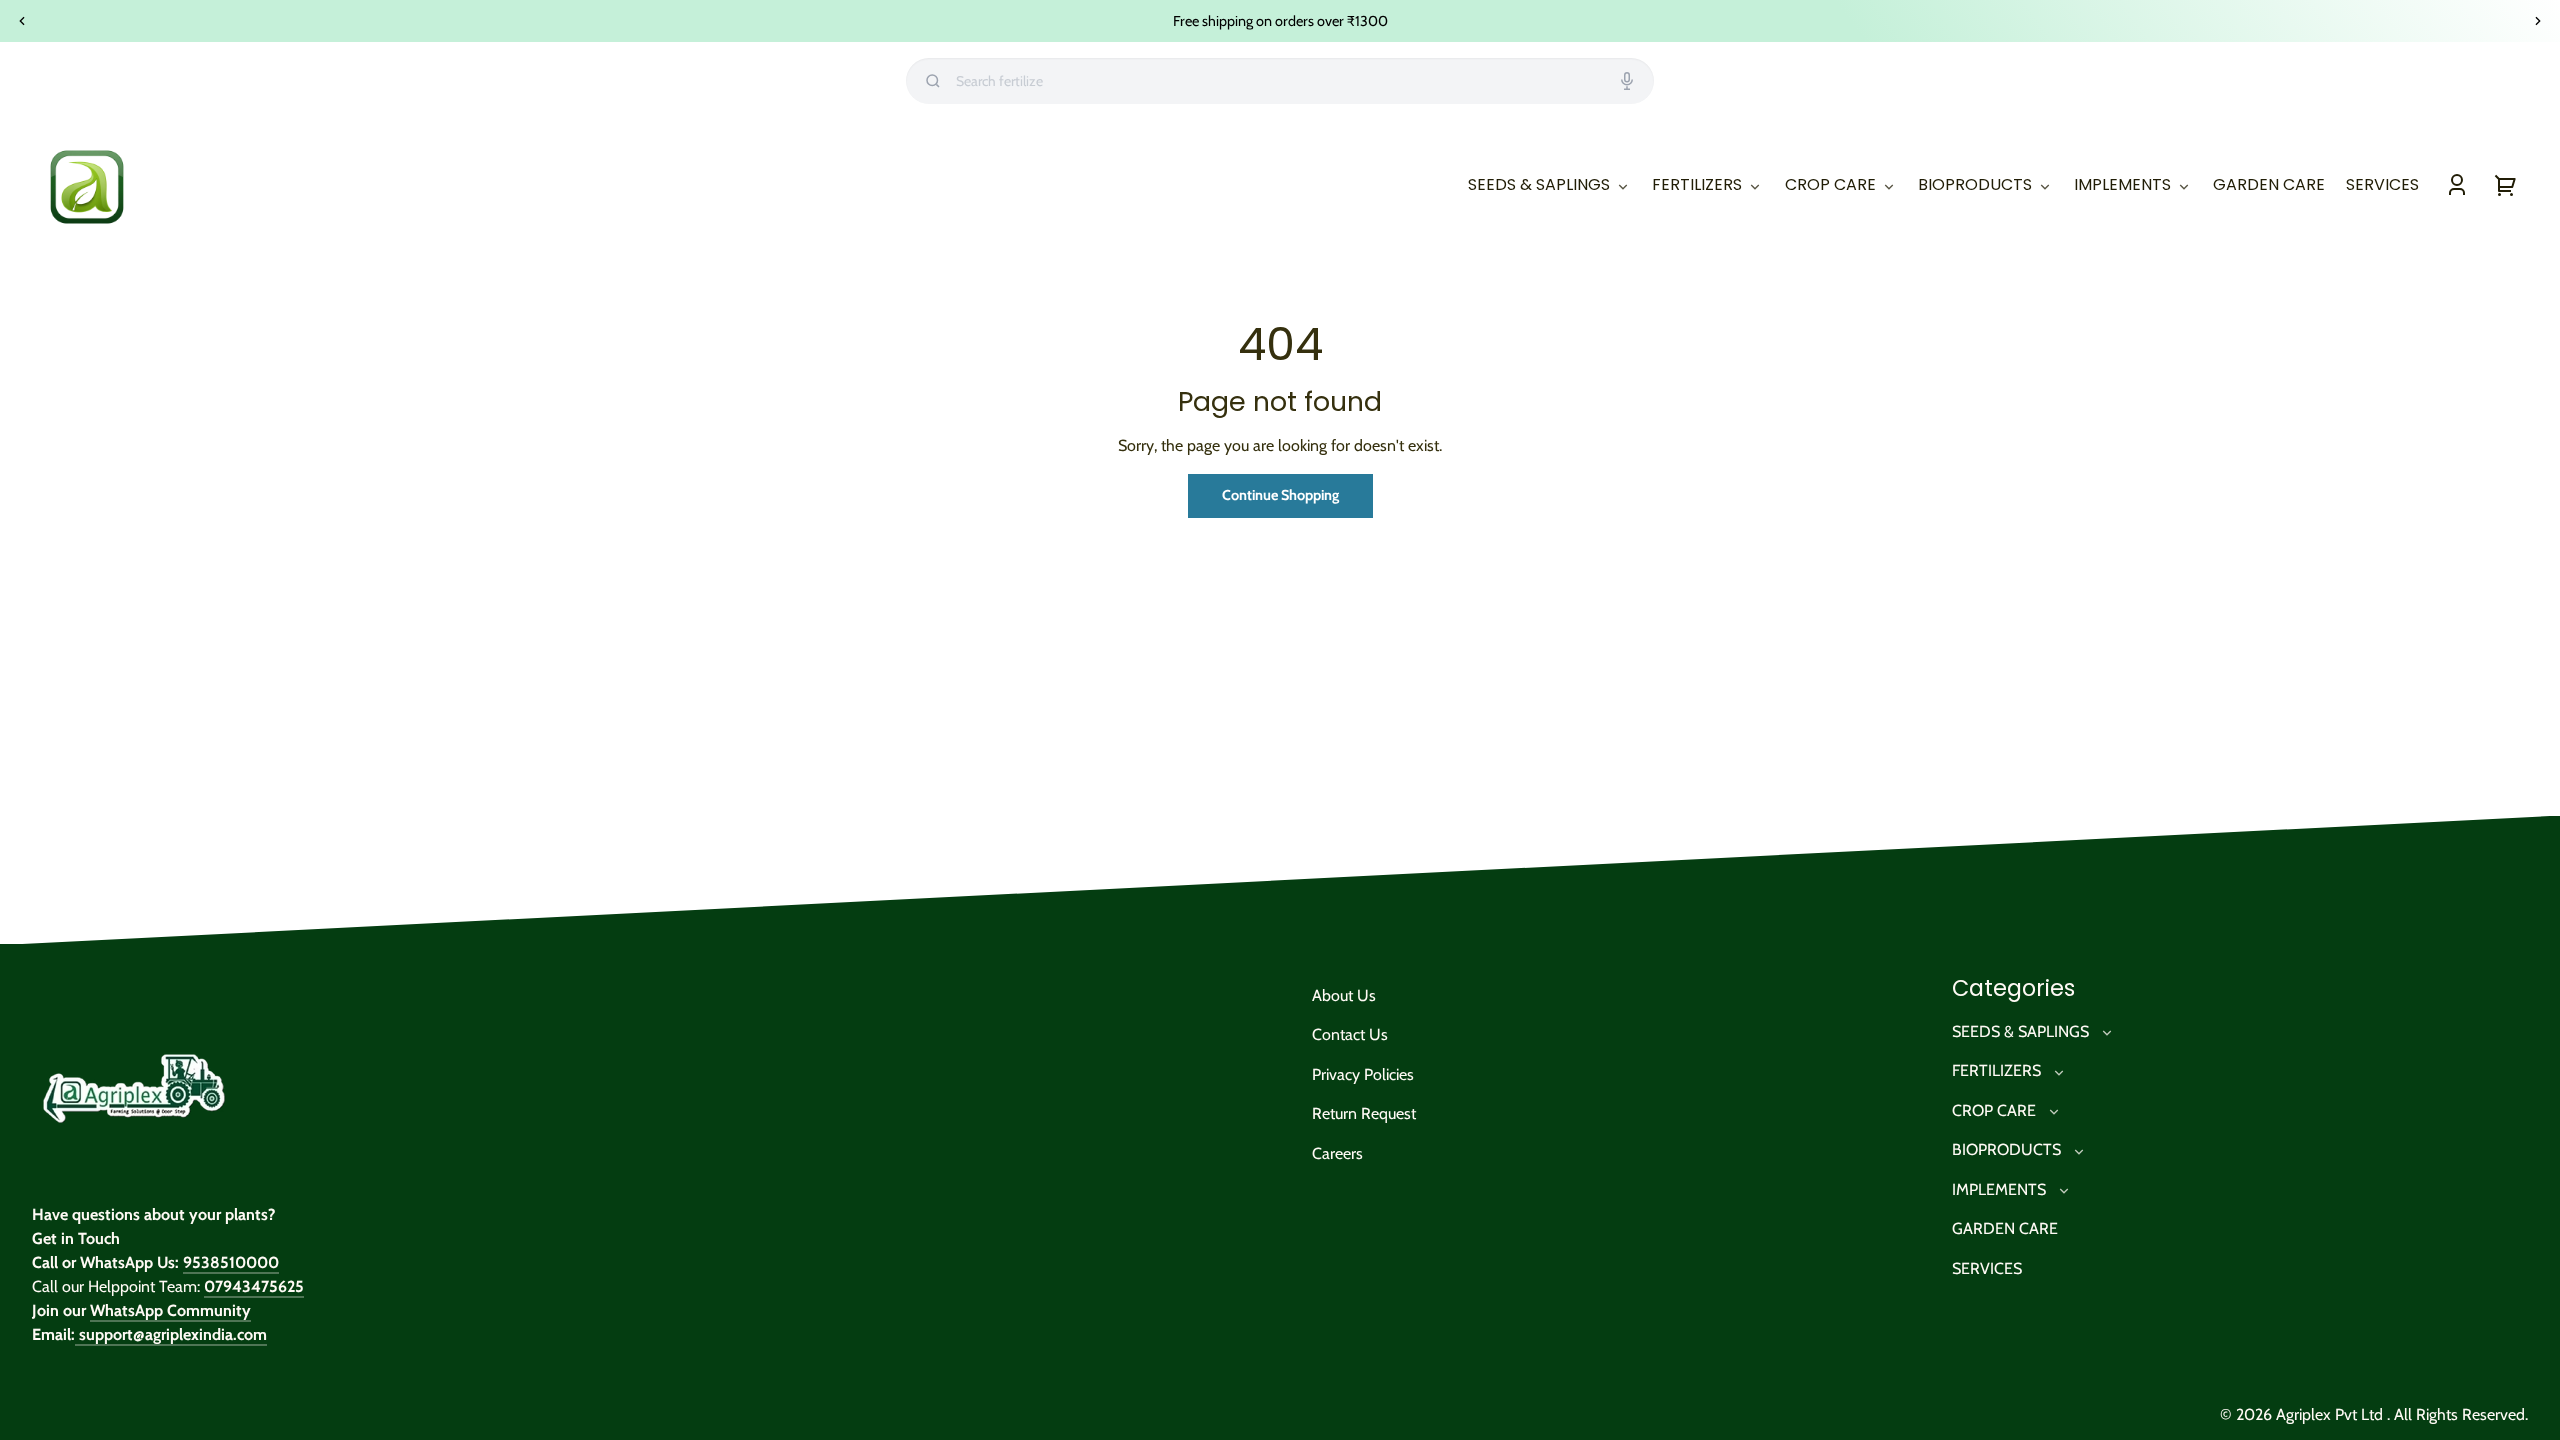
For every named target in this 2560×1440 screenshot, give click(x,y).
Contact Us (1350, 1034)
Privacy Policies (1363, 1074)
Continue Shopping (1280, 495)
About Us (1344, 995)
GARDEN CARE (2005, 1228)
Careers (1337, 1153)
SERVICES (1987, 1268)
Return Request (1364, 1113)
